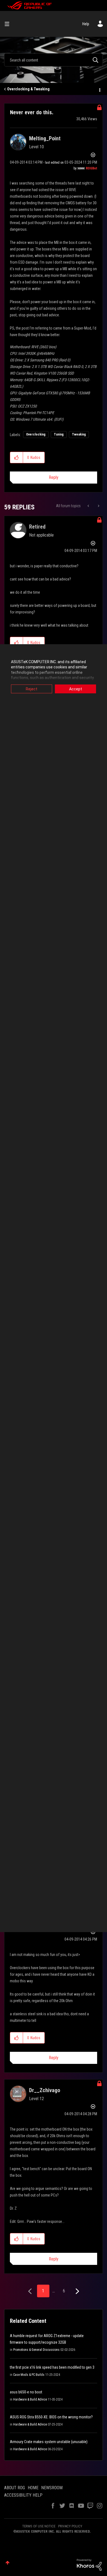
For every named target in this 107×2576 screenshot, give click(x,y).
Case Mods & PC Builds (29, 2375)
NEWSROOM (52, 2488)
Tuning (59, 434)
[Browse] (9, 24)
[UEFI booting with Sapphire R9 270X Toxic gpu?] (89, 506)
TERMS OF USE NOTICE (39, 2526)
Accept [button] (76, 689)
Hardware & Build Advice (30, 2399)
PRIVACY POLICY (70, 2526)
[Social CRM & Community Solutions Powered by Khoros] (89, 2564)
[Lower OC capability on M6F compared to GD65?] (98, 506)
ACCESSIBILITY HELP (23, 2495)
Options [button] (99, 89)
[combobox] (54, 60)
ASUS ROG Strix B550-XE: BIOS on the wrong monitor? (51, 2417)
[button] (17, 457)
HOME (33, 2488)
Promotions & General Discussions (36, 2350)
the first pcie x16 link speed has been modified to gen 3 (52, 2367)
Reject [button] (32, 689)
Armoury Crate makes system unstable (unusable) (49, 2442)
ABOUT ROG (15, 2488)
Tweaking (79, 434)
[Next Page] (77, 2291)
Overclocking (36, 434)
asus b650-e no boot (26, 2392)
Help (86, 24)
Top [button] (8, 2563)
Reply (54, 477)
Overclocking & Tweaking (28, 89)
